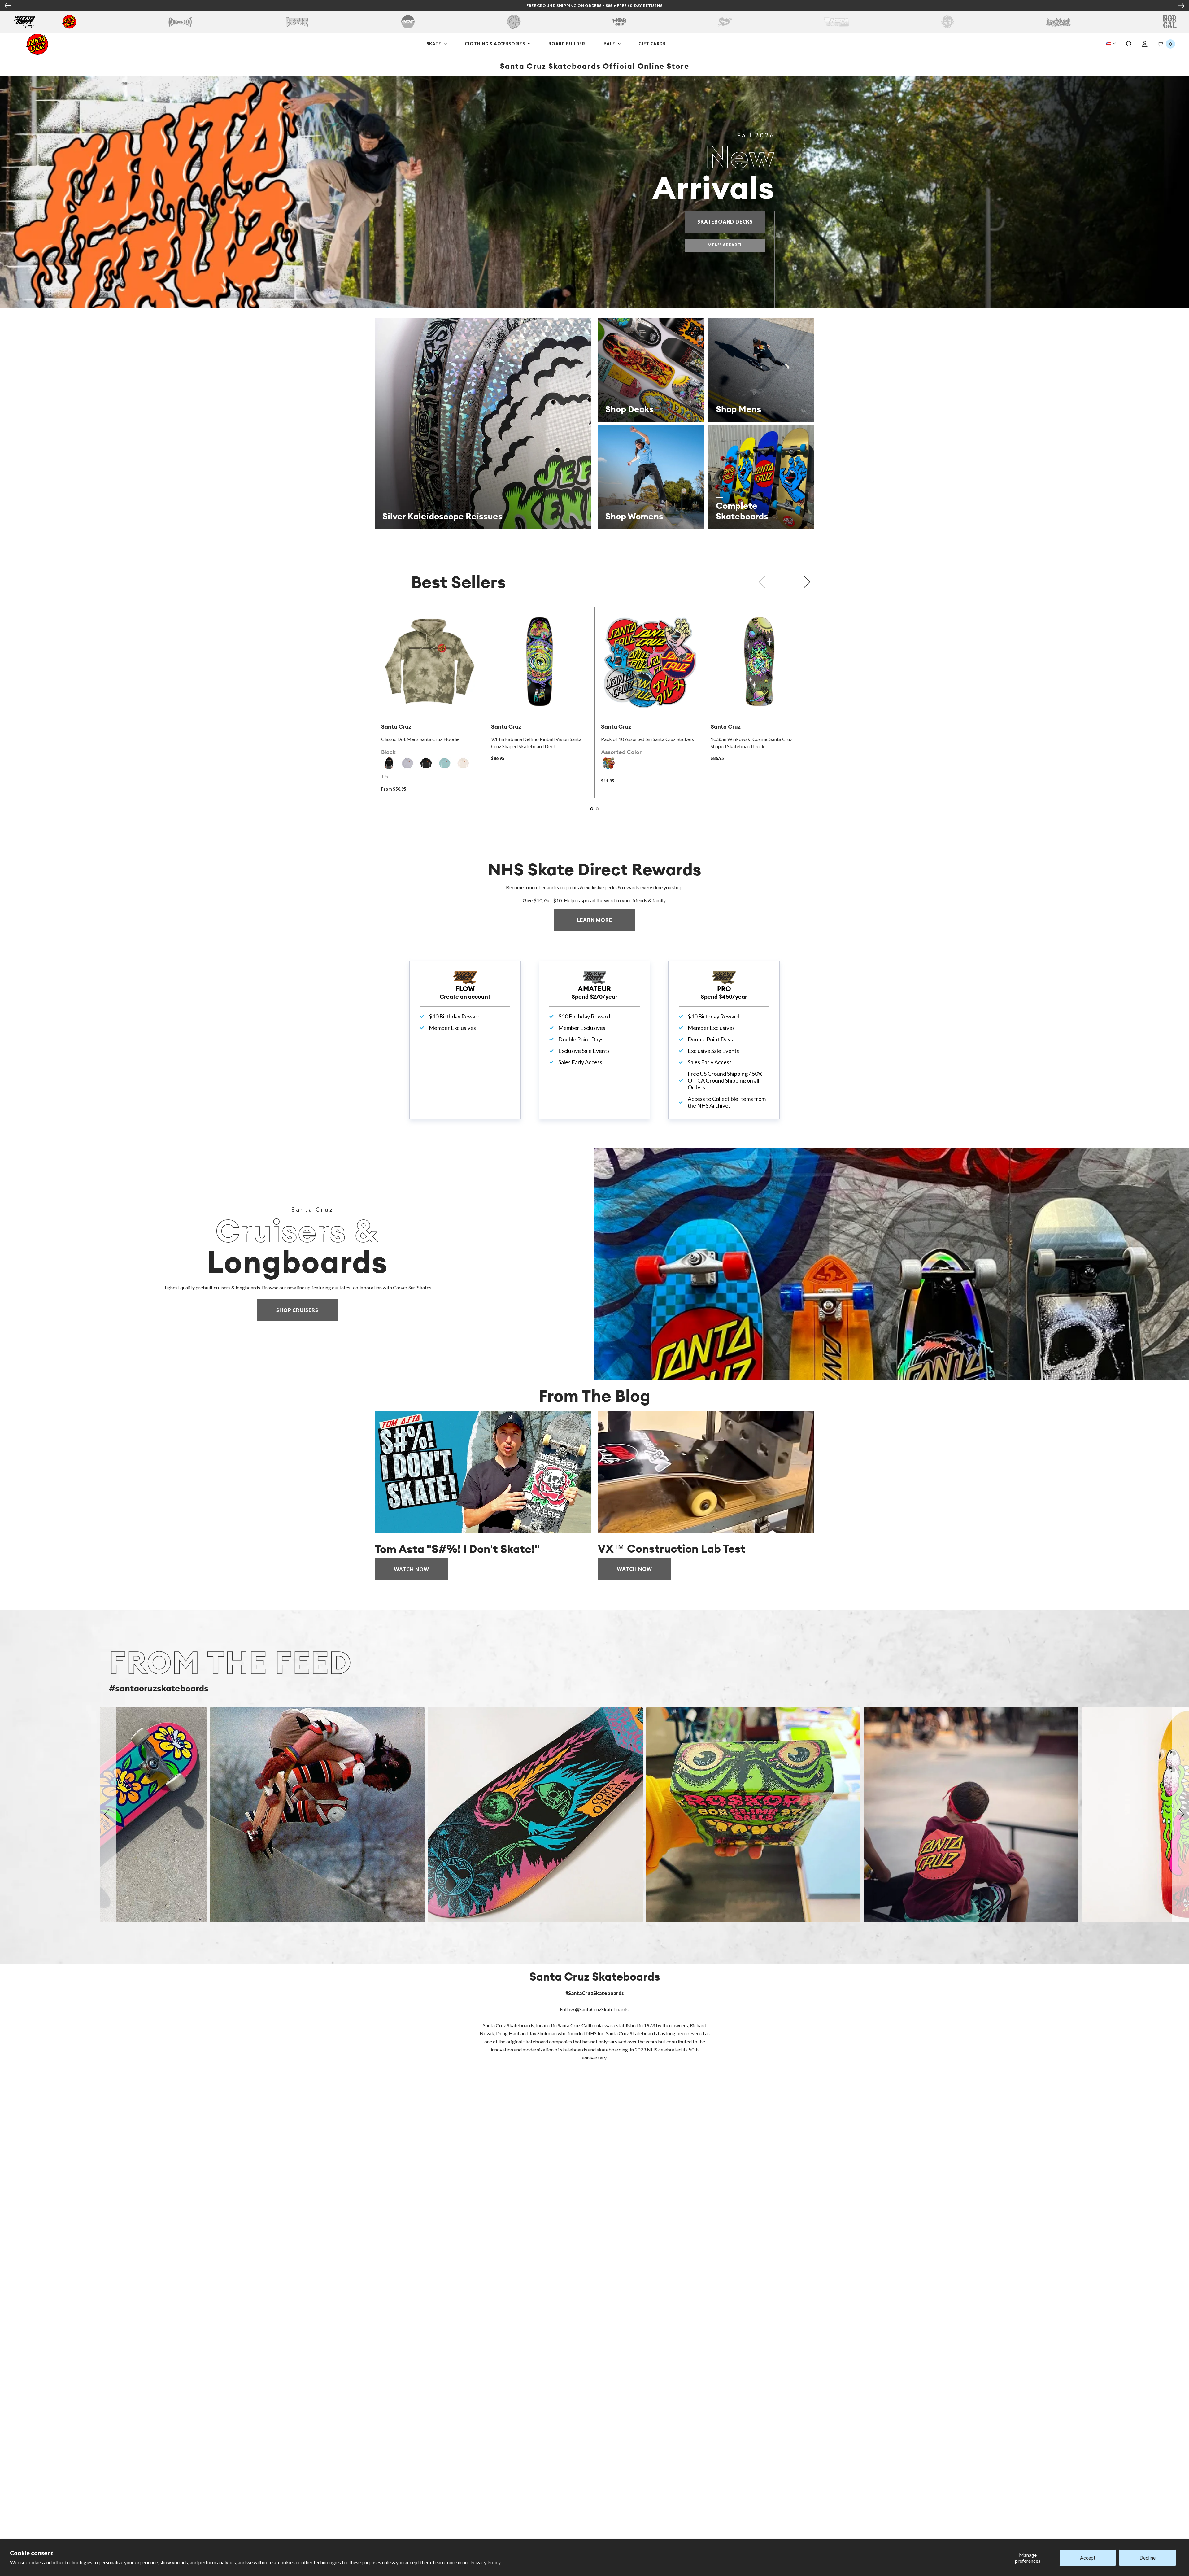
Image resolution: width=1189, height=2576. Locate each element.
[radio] (389, 763)
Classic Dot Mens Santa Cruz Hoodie (420, 739)
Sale (610, 44)
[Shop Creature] (297, 22)
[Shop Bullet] (1059, 22)
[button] (1129, 44)
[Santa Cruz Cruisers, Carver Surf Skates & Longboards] (892, 1264)
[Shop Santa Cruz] (69, 22)
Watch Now (412, 1569)
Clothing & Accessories (495, 44)
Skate (435, 44)
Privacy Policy (486, 2562)
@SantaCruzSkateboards (602, 2009)
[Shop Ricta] (836, 22)
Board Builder (567, 44)
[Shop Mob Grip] (619, 22)
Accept (1088, 2558)
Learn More (606, 920)
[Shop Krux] (725, 22)
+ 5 (385, 776)
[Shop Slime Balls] (947, 22)
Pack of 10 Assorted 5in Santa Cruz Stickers (647, 739)
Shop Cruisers (297, 1310)
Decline (1148, 2558)
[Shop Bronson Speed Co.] (408, 22)
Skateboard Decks (731, 222)
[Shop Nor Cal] (1170, 22)
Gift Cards (653, 44)
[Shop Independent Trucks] (180, 22)
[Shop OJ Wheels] (514, 22)
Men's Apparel (725, 245)
